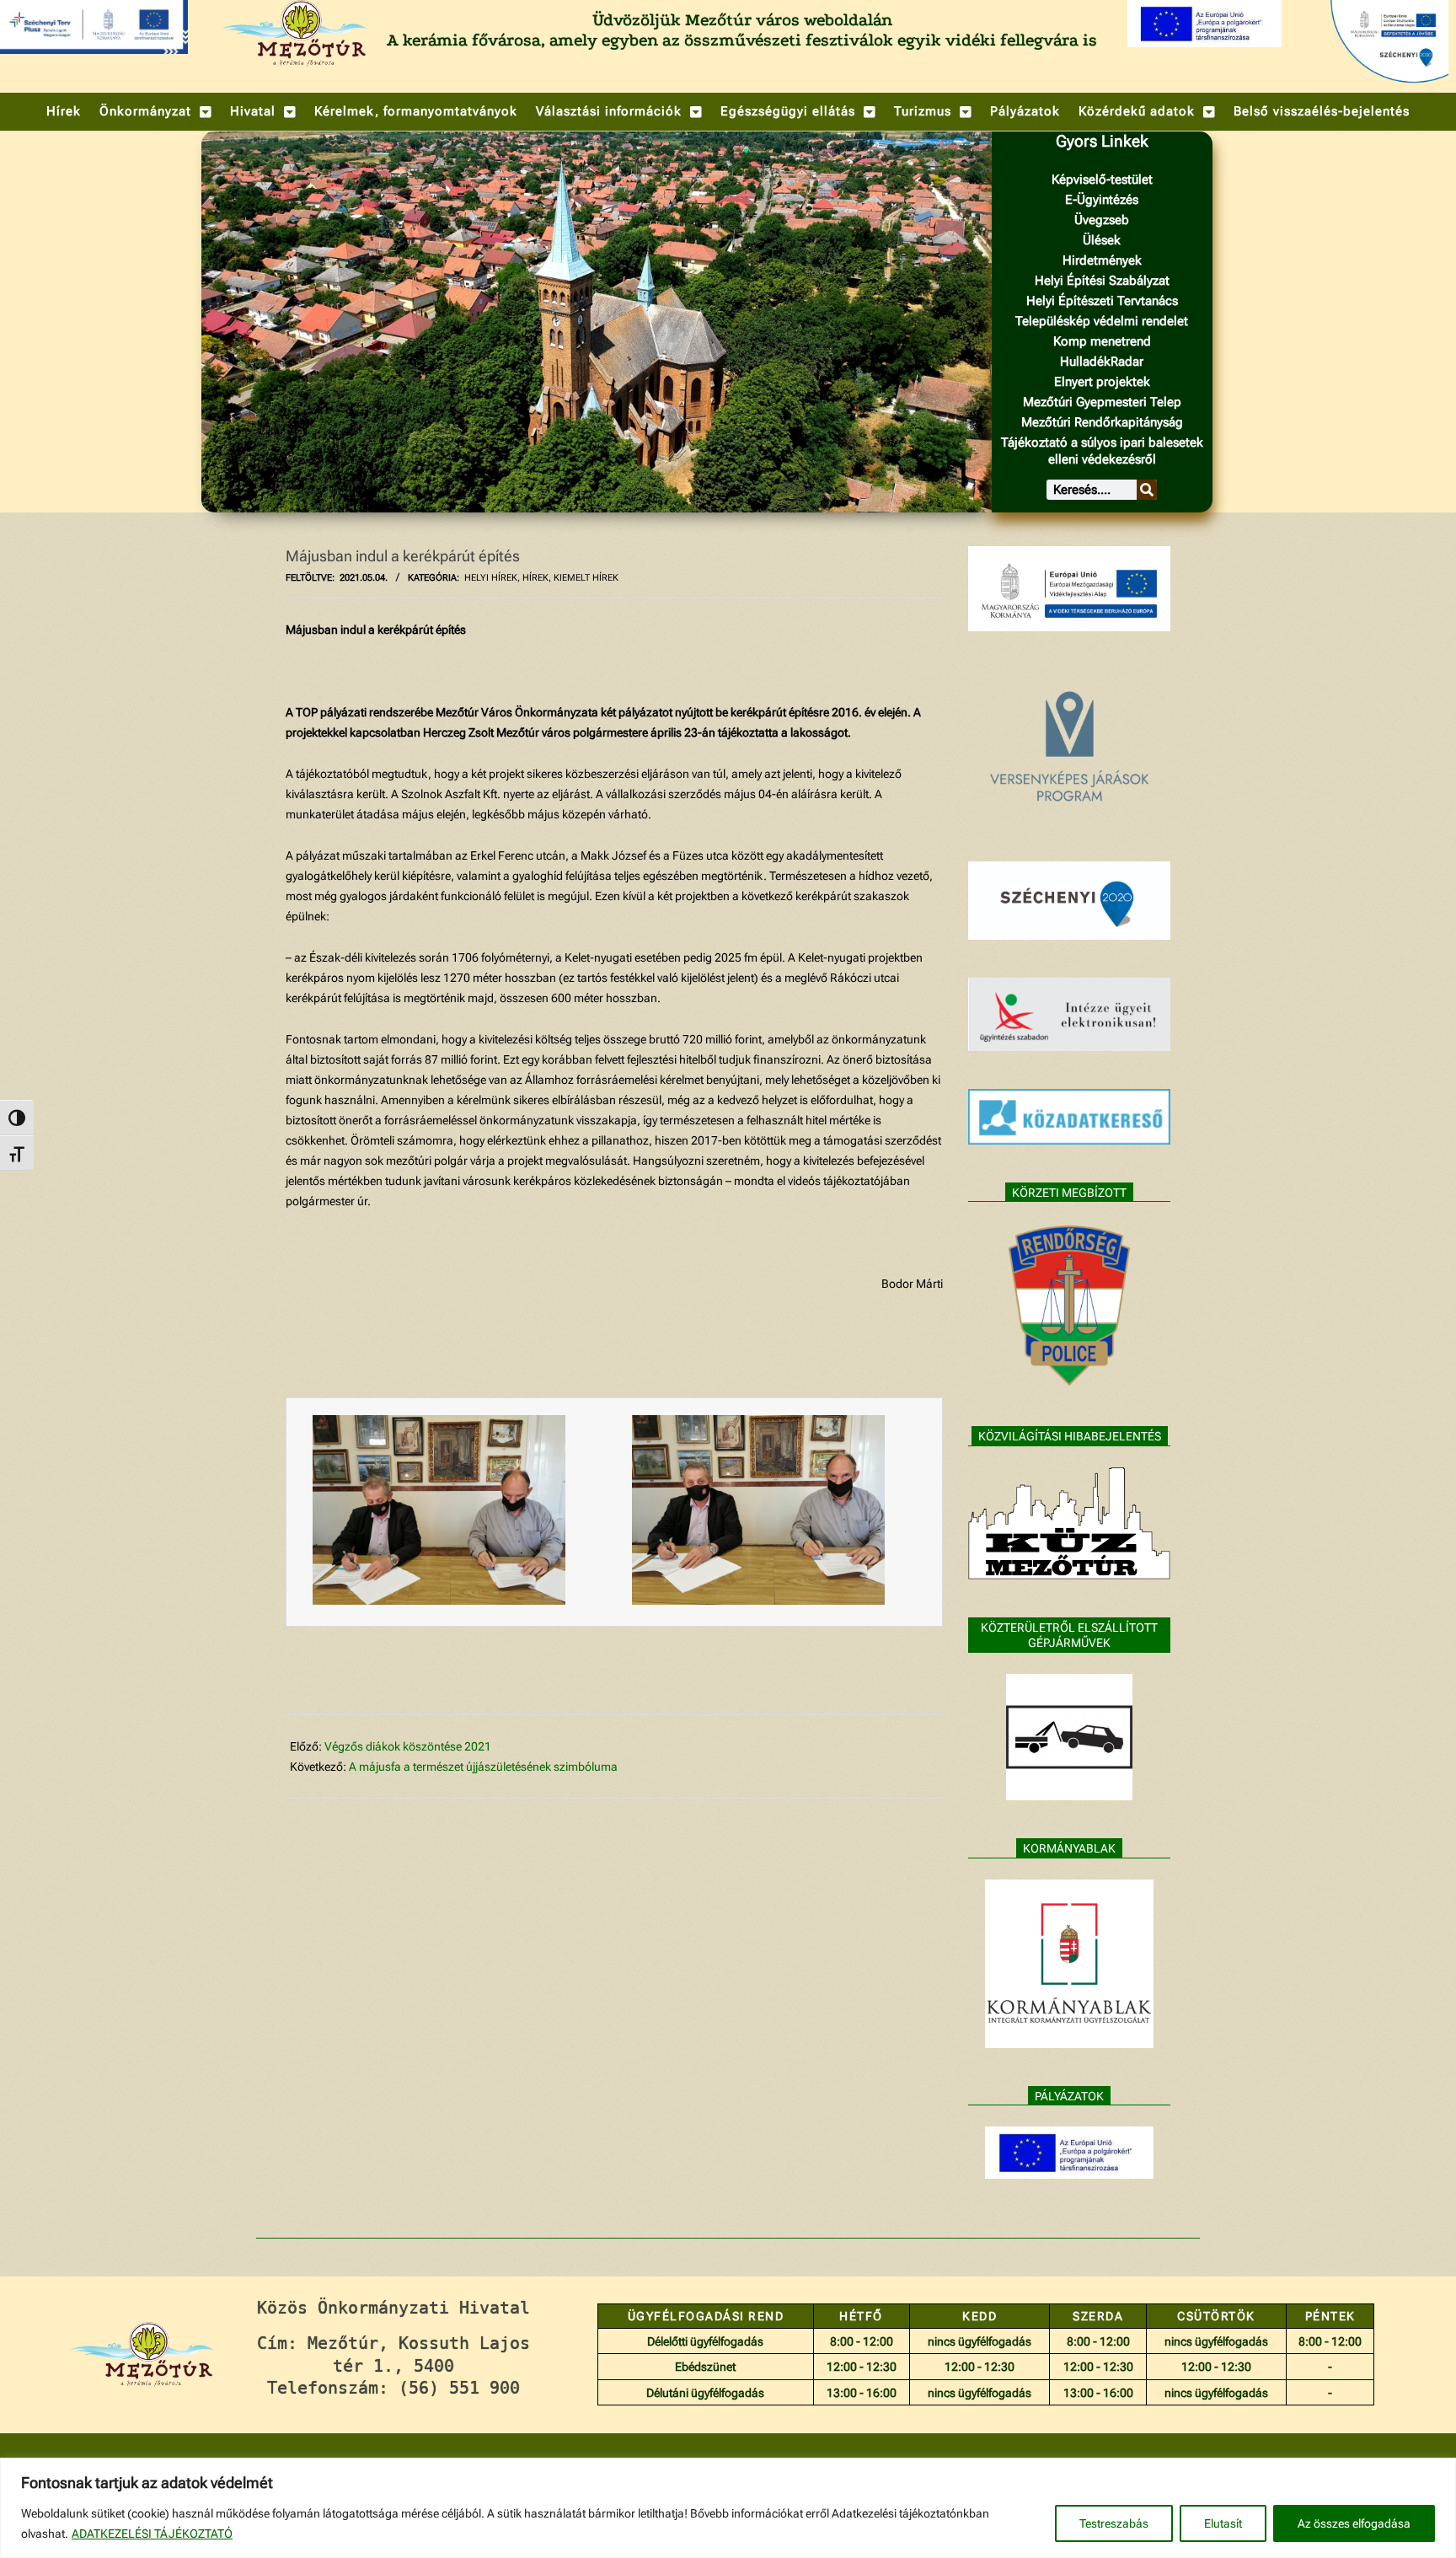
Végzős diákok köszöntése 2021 (408, 1746)
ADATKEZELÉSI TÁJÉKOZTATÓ (152, 2534)
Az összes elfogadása (1354, 2523)
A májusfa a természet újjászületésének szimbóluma (483, 1767)
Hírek (535, 578)
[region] (728, 2508)
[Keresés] (1147, 490)
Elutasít (1223, 2523)
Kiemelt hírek (586, 578)
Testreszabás (1114, 2523)
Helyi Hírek (491, 578)
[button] (155, 112)
